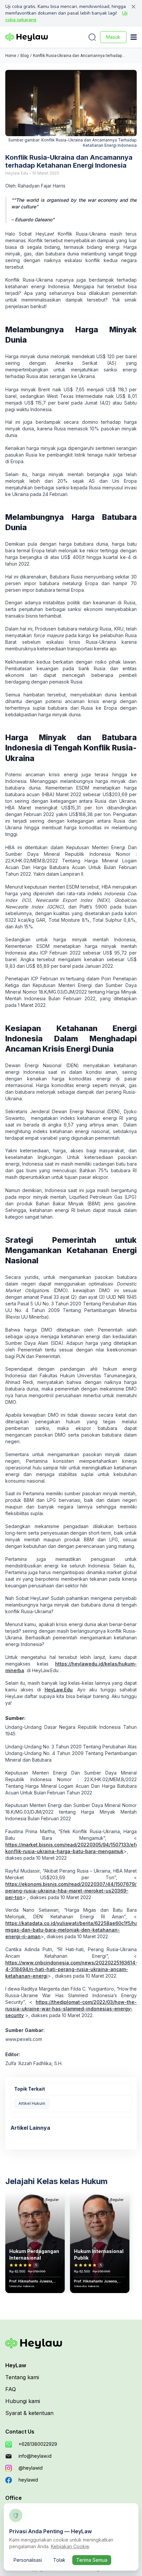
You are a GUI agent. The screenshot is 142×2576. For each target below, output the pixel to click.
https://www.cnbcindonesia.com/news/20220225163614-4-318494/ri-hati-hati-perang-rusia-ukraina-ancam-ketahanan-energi (71, 1969)
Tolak (59, 2560)
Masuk (113, 37)
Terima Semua (92, 2560)
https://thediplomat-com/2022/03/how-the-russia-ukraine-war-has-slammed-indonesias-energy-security (71, 2009)
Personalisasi (28, 2560)
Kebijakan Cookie (70, 2546)
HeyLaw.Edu (59, 1690)
